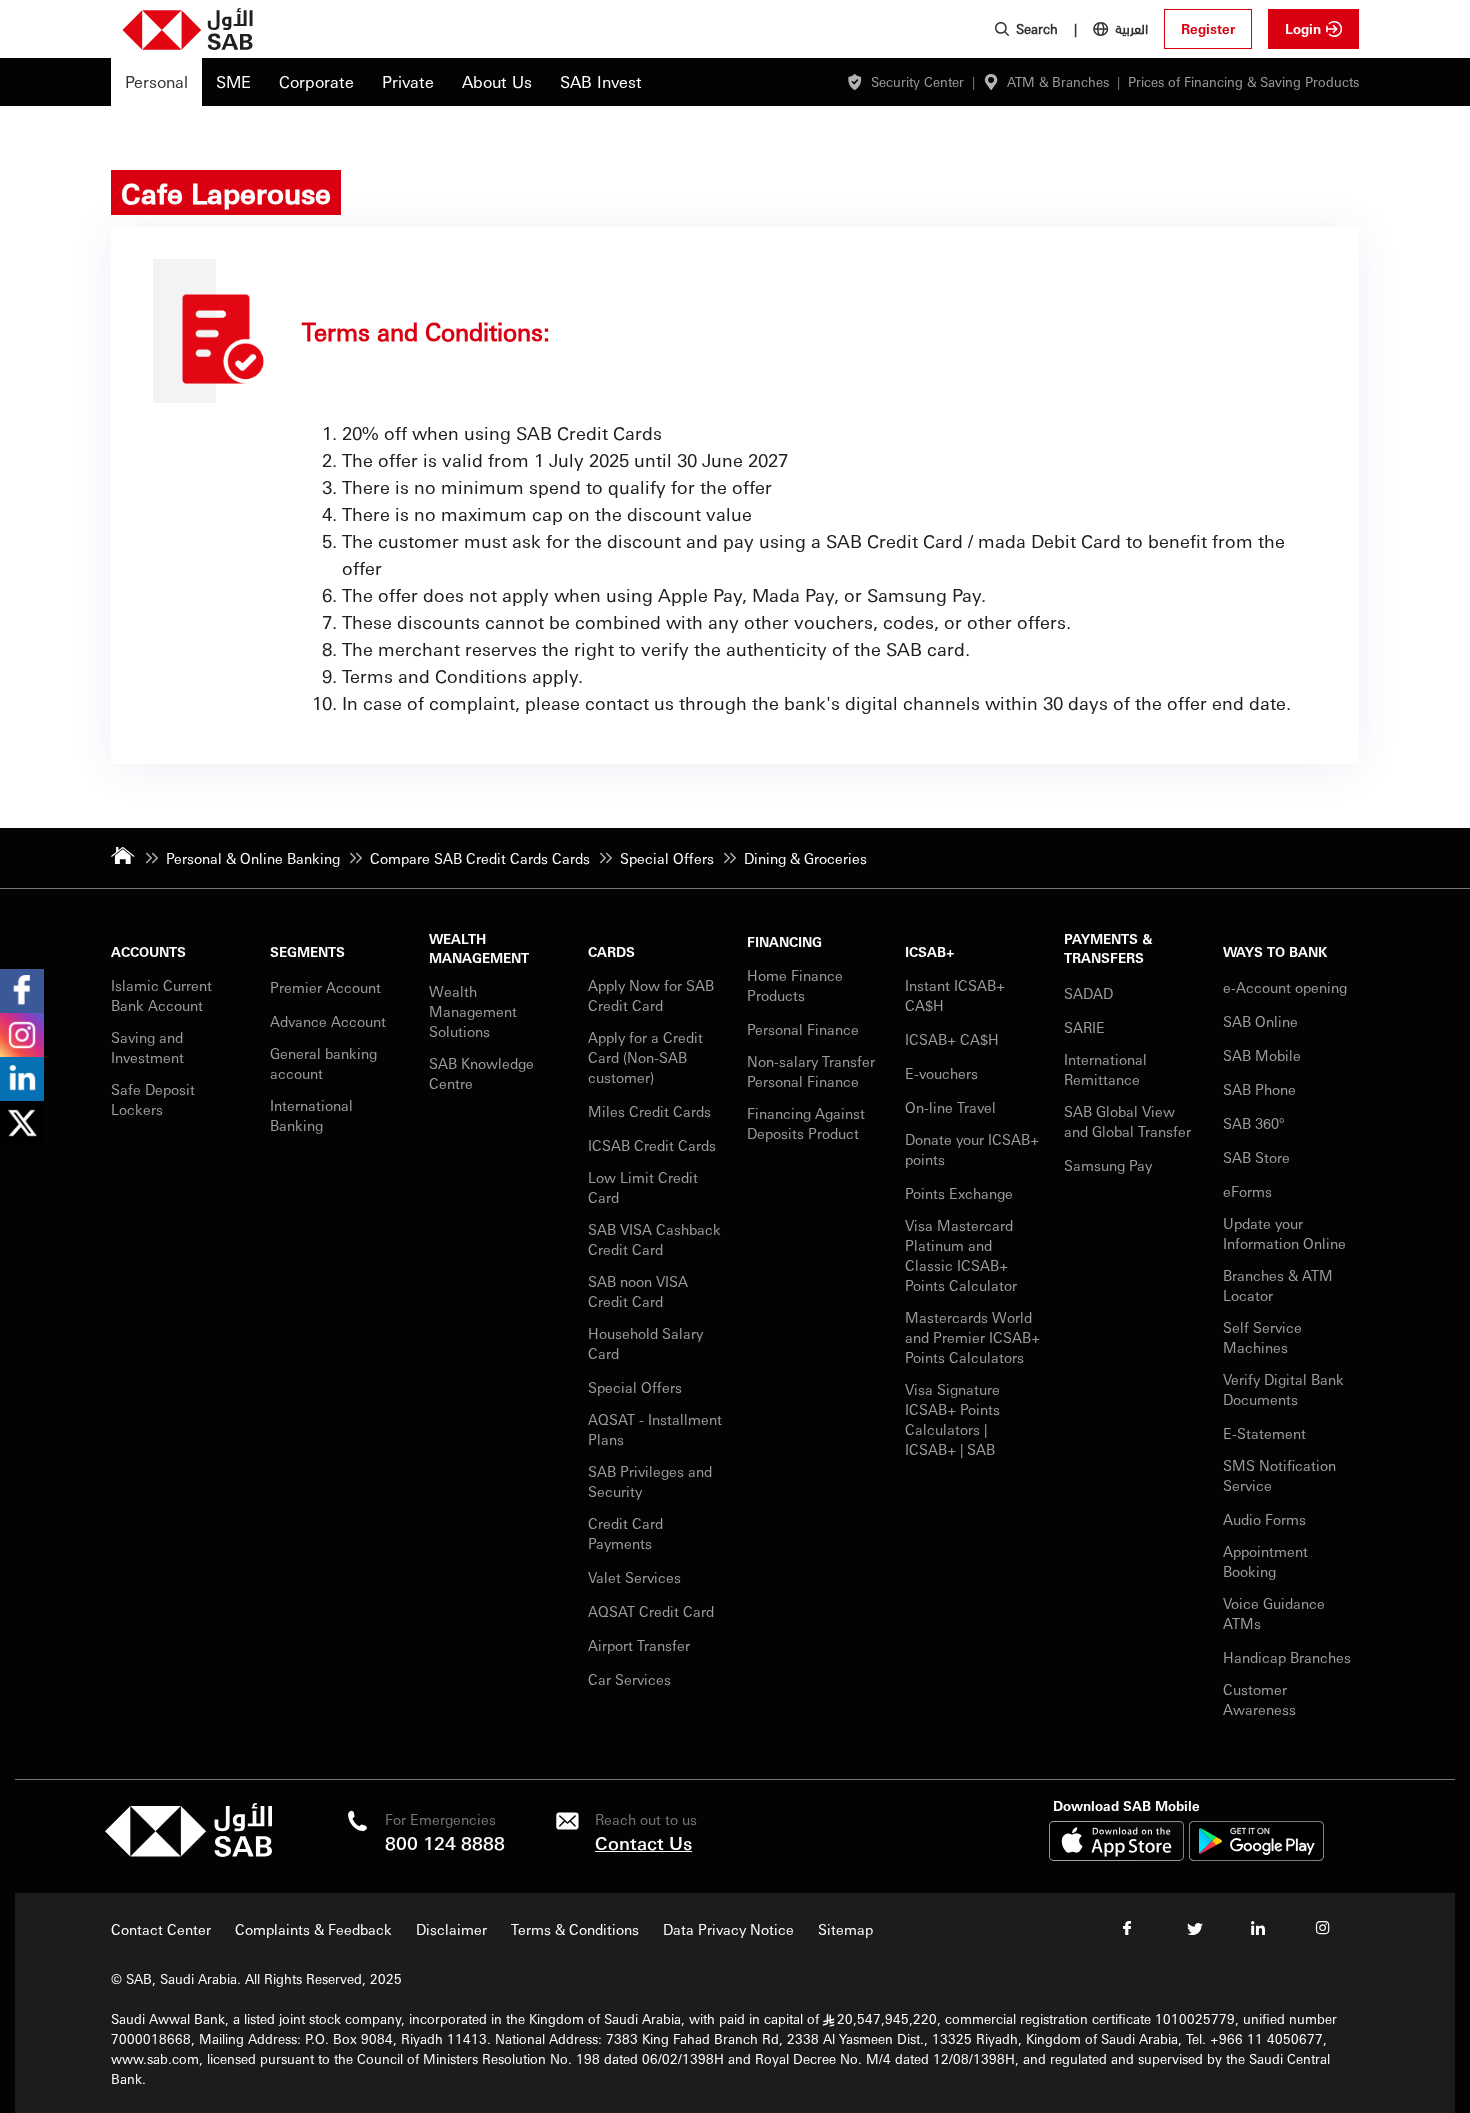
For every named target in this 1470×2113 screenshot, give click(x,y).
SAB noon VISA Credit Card (638, 1291)
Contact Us (643, 1842)
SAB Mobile (1262, 1055)
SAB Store (1256, 1157)
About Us (497, 81)
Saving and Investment (147, 1047)
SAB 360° (1255, 1123)
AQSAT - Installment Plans (655, 1429)
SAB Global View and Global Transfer (1127, 1121)
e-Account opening (1285, 987)
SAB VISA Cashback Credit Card (654, 1239)
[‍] (188, 1851)
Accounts (148, 951)
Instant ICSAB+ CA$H (955, 995)
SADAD (1088, 993)
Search (1037, 28)
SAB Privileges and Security (650, 1481)
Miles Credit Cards (649, 1111)
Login (1303, 28)
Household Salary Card (645, 1343)
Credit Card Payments (625, 1533)
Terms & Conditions (575, 1929)
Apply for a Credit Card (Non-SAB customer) (645, 1057)
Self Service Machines (1262, 1337)
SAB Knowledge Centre (481, 1073)
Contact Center (161, 1929)
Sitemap (845, 1929)
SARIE (1086, 1027)
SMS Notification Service (1279, 1475)
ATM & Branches (1058, 81)
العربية (1131, 28)
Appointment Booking (1265, 1561)
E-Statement (1264, 1433)
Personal (156, 81)
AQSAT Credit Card (653, 1611)
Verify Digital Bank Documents (1283, 1389)
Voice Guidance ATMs (1274, 1613)
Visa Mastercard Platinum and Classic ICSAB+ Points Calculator (961, 1255)
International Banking (311, 1115)
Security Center (917, 81)
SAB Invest (601, 81)
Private (408, 81)
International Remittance (1105, 1069)
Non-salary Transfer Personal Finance (811, 1071)
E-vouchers (941, 1073)
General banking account (323, 1063)
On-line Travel (950, 1107)
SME (233, 81)
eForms (1247, 1191)
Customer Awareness (1259, 1699)
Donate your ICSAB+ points (972, 1149)
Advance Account (328, 1021)
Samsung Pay (1108, 1165)
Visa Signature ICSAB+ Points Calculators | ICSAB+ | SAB (952, 1419)
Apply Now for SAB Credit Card (651, 995)
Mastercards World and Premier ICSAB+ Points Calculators (972, 1337)
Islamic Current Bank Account (161, 995)
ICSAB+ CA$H (952, 1039)
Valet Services (634, 1577)
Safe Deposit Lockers (153, 1099)
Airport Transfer (641, 1645)
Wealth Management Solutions (473, 1011)
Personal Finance (805, 1029)
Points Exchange (959, 1193)
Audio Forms (1264, 1519)
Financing (784, 941)
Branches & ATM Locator (1278, 1285)
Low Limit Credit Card (643, 1187)
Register (1208, 28)
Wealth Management (479, 948)
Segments (307, 951)
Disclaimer (451, 1929)
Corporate (316, 81)
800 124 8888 (445, 1842)
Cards (611, 951)
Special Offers (635, 1387)
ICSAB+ (930, 951)
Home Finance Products (795, 985)
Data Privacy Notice (728, 1929)
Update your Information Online (1284, 1233)
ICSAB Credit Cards (652, 1145)
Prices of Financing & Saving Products (1243, 81)
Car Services (631, 1679)
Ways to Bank (1275, 951)
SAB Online (1260, 1021)
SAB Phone (1259, 1089)
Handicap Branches (1287, 1657)
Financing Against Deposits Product (806, 1123)
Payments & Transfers (1108, 948)
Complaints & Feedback (313, 1929)
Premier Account (325, 987)
